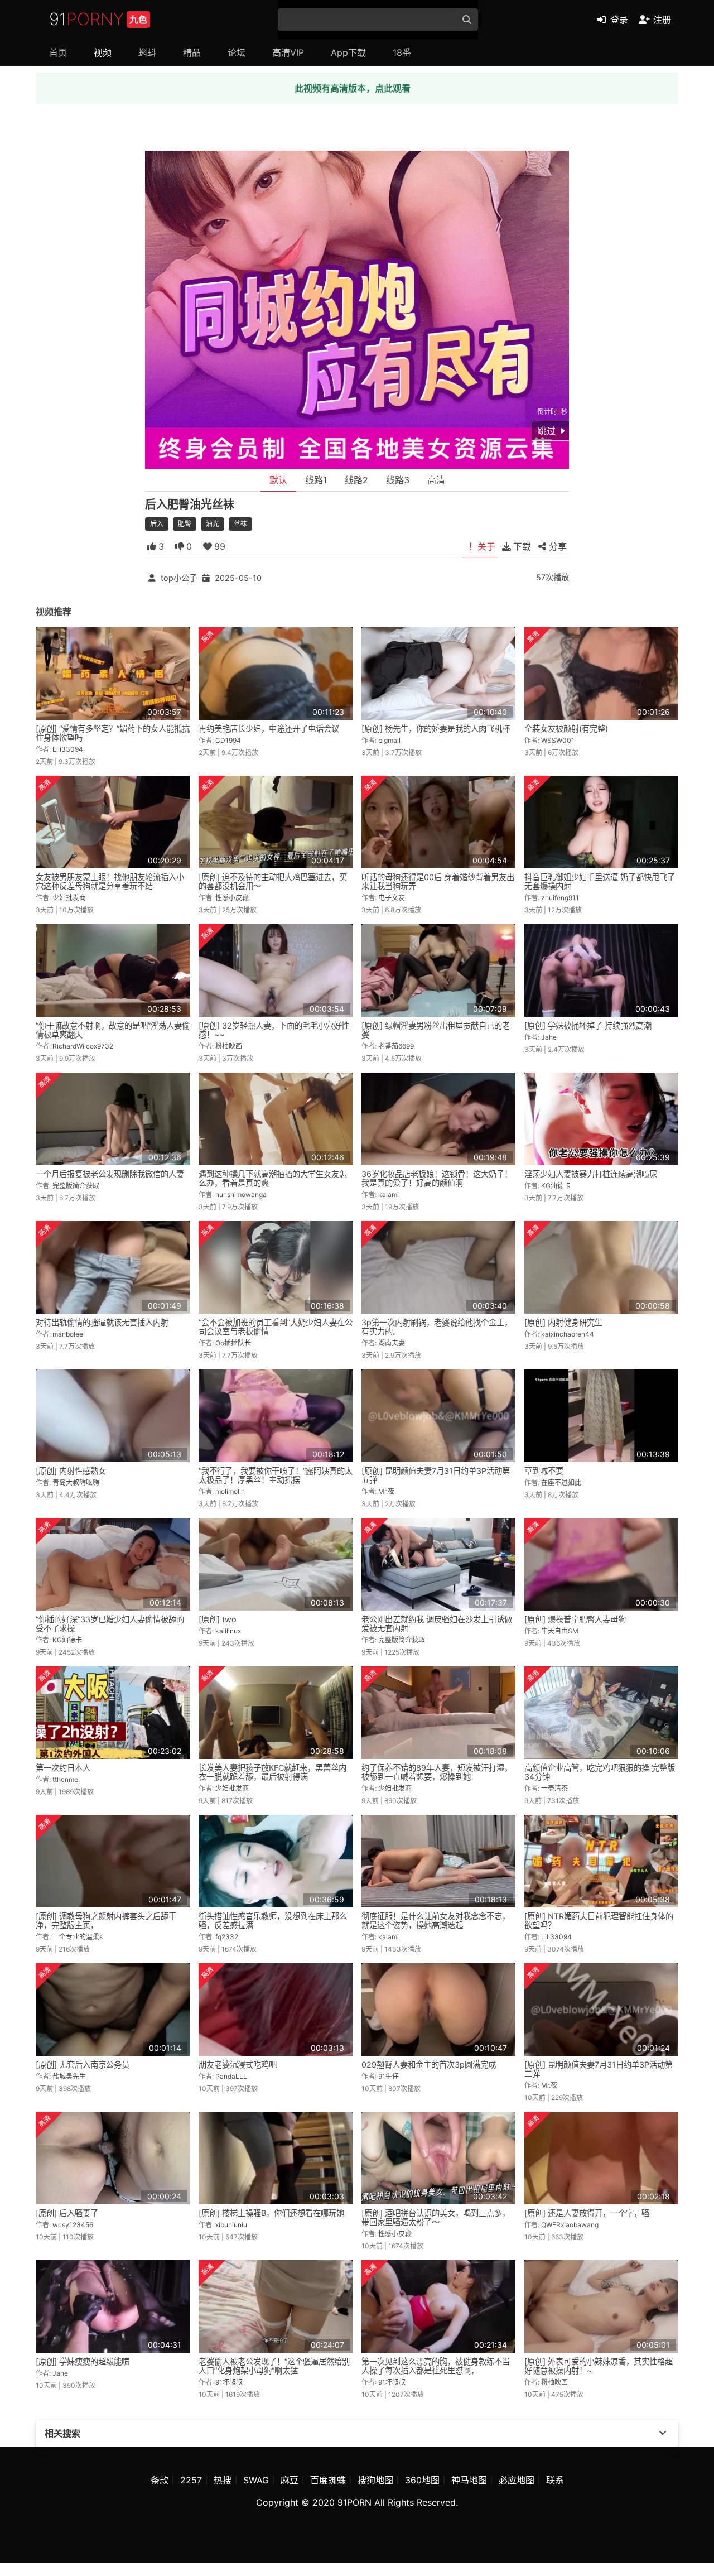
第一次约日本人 (63, 1768)
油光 (213, 524)
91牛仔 (389, 2076)
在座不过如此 (561, 1482)
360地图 (422, 2480)
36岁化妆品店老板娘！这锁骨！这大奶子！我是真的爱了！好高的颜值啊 (437, 1178)
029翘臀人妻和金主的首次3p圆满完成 (429, 2065)
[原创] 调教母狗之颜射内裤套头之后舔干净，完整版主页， (106, 1921)
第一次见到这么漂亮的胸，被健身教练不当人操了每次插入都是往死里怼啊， (436, 2366)
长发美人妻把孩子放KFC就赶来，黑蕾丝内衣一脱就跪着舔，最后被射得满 (272, 1772)
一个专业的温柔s (78, 1937)
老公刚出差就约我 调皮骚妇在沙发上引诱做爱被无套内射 (437, 1624)
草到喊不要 (544, 1471)
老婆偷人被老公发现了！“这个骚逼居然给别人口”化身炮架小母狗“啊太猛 (274, 2366)
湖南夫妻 (392, 1343)
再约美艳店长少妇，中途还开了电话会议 (269, 729)
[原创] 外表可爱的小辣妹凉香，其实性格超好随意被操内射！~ (599, 2366)
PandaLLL (231, 2076)
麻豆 (290, 2480)
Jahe (549, 1037)
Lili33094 (68, 749)
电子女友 (392, 898)
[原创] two (218, 1619)
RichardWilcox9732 (83, 1046)
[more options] (663, 2433)
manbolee (68, 1334)
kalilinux (228, 1631)
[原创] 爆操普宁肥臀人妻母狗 (575, 1619)
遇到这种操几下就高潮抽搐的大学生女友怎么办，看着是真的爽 (273, 1178)
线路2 (356, 480)
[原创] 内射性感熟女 (71, 1471)
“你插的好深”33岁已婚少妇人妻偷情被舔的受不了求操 (110, 1624)
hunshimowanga (241, 1195)
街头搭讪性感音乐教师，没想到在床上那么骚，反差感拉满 (273, 1921)
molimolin (230, 1491)
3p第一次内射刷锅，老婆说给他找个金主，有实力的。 (437, 1327)
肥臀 (185, 524)
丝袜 (240, 524)
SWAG (256, 2480)
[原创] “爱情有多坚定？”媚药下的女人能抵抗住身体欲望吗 (113, 733)
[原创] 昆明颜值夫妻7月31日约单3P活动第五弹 (436, 1475)
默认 (278, 480)
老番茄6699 (396, 1046)
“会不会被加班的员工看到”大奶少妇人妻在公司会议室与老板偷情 (276, 1327)
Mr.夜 (386, 1491)
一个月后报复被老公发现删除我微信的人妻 (110, 1174)
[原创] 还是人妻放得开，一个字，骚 (587, 2213)
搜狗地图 (375, 2480)
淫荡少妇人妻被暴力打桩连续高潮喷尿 (591, 1174)
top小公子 (179, 578)
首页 (58, 52)
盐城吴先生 (69, 2076)
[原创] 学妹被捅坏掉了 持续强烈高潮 (588, 1025)
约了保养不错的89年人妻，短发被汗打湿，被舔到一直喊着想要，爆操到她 (437, 1772)
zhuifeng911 (560, 898)
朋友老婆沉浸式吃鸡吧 (238, 2065)
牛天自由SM (560, 1631)
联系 (555, 2480)
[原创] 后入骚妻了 (67, 2213)
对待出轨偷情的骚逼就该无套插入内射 (102, 1322)
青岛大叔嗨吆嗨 (76, 1482)
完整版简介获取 (76, 1186)
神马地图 (469, 2480)
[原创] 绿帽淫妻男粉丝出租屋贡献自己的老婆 (436, 1030)
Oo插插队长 (233, 1343)
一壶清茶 (554, 1788)
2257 (191, 2480)
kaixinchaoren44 (568, 1334)
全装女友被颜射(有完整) (566, 729)
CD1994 (228, 740)
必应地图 (517, 2480)
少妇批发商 (69, 898)
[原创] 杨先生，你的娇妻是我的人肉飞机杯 (436, 729)
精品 (192, 52)
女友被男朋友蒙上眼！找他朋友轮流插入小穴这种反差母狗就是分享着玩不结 (110, 881)
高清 (436, 480)
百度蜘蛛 (328, 2480)
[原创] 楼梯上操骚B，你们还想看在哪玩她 (271, 2213)
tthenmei (66, 1779)
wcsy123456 (73, 2225)
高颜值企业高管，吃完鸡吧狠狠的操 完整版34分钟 (600, 1772)
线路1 (316, 480)
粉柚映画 (229, 1046)
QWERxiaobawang (570, 2225)
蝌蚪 (147, 52)
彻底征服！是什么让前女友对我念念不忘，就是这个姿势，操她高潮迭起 (436, 1921)
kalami (389, 1195)
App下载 (348, 52)
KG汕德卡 (556, 1186)
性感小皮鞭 (232, 898)
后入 (157, 524)
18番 (402, 52)
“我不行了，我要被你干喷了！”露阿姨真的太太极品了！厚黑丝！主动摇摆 (276, 1475)
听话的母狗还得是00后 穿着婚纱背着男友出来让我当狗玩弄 (438, 881)
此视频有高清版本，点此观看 (353, 88)
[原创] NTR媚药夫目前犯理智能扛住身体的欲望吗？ (599, 1921)
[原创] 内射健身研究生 (563, 1322)
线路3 (398, 480)
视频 (103, 52)
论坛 (237, 52)
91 (98, 19)
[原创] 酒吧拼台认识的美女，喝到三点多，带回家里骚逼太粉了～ (436, 2217)
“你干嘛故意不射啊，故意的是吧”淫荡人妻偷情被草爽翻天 (113, 1030)
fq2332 (227, 1937)
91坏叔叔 (229, 2382)
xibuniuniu (231, 2225)
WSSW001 (558, 740)
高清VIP (288, 52)
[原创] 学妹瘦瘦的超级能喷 (83, 2361)
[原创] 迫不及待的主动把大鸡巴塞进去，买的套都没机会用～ (273, 881)
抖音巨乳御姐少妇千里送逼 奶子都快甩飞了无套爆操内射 (600, 881)
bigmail (389, 740)
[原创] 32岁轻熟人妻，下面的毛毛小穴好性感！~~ (274, 1030)
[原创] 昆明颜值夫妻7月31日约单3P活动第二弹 (599, 2069)
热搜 (223, 2480)
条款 (160, 2480)
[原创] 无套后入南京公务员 (83, 2065)
